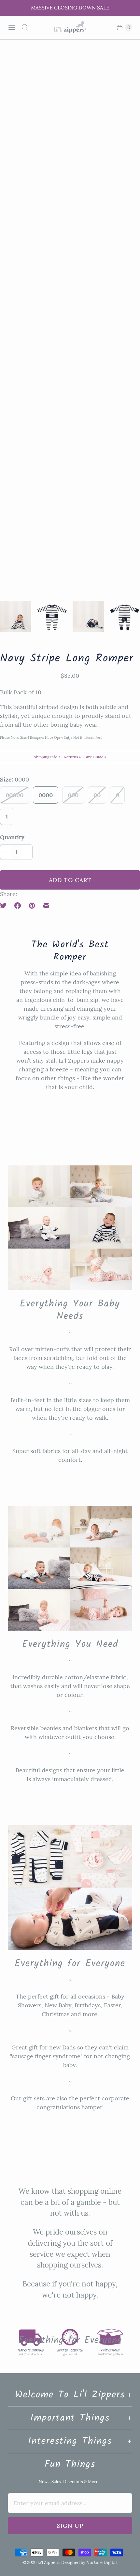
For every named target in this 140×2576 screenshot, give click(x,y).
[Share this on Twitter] (5, 906)
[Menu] (12, 27)
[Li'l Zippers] (70, 27)
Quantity (12, 837)
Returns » (72, 757)
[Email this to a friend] (46, 906)
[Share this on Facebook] (18, 906)
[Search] (25, 27)
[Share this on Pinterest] (32, 906)
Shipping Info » (47, 757)
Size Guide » (95, 757)
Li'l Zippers (48, 2562)
